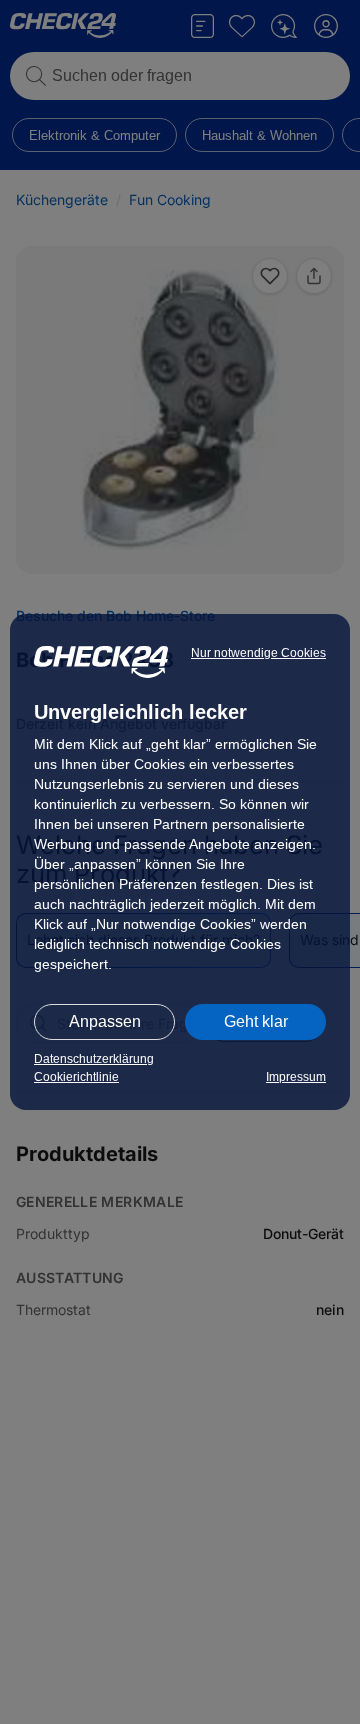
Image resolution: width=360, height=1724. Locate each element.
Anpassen (105, 1021)
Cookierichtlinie (76, 1077)
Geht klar (256, 1021)
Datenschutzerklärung (94, 1059)
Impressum (296, 1077)
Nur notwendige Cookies (258, 653)
